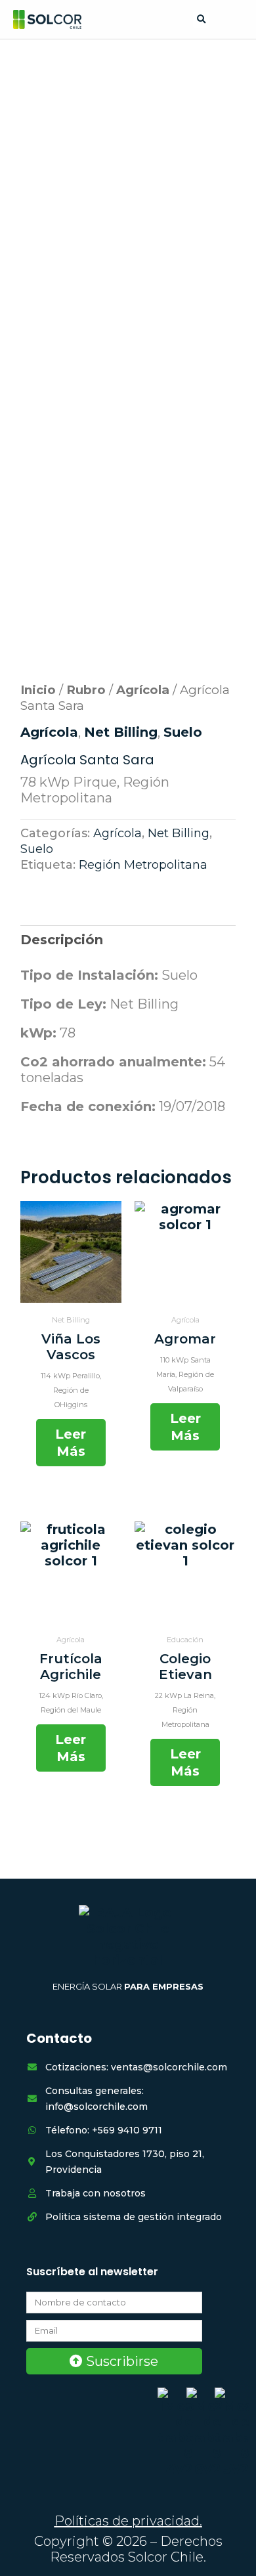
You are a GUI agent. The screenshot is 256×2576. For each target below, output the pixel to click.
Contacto (59, 2038)
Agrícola (143, 690)
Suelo (183, 732)
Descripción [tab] (62, 940)
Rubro (86, 690)
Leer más (71, 1443)
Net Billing (121, 732)
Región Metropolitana (143, 865)
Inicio (38, 690)
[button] (201, 20)
